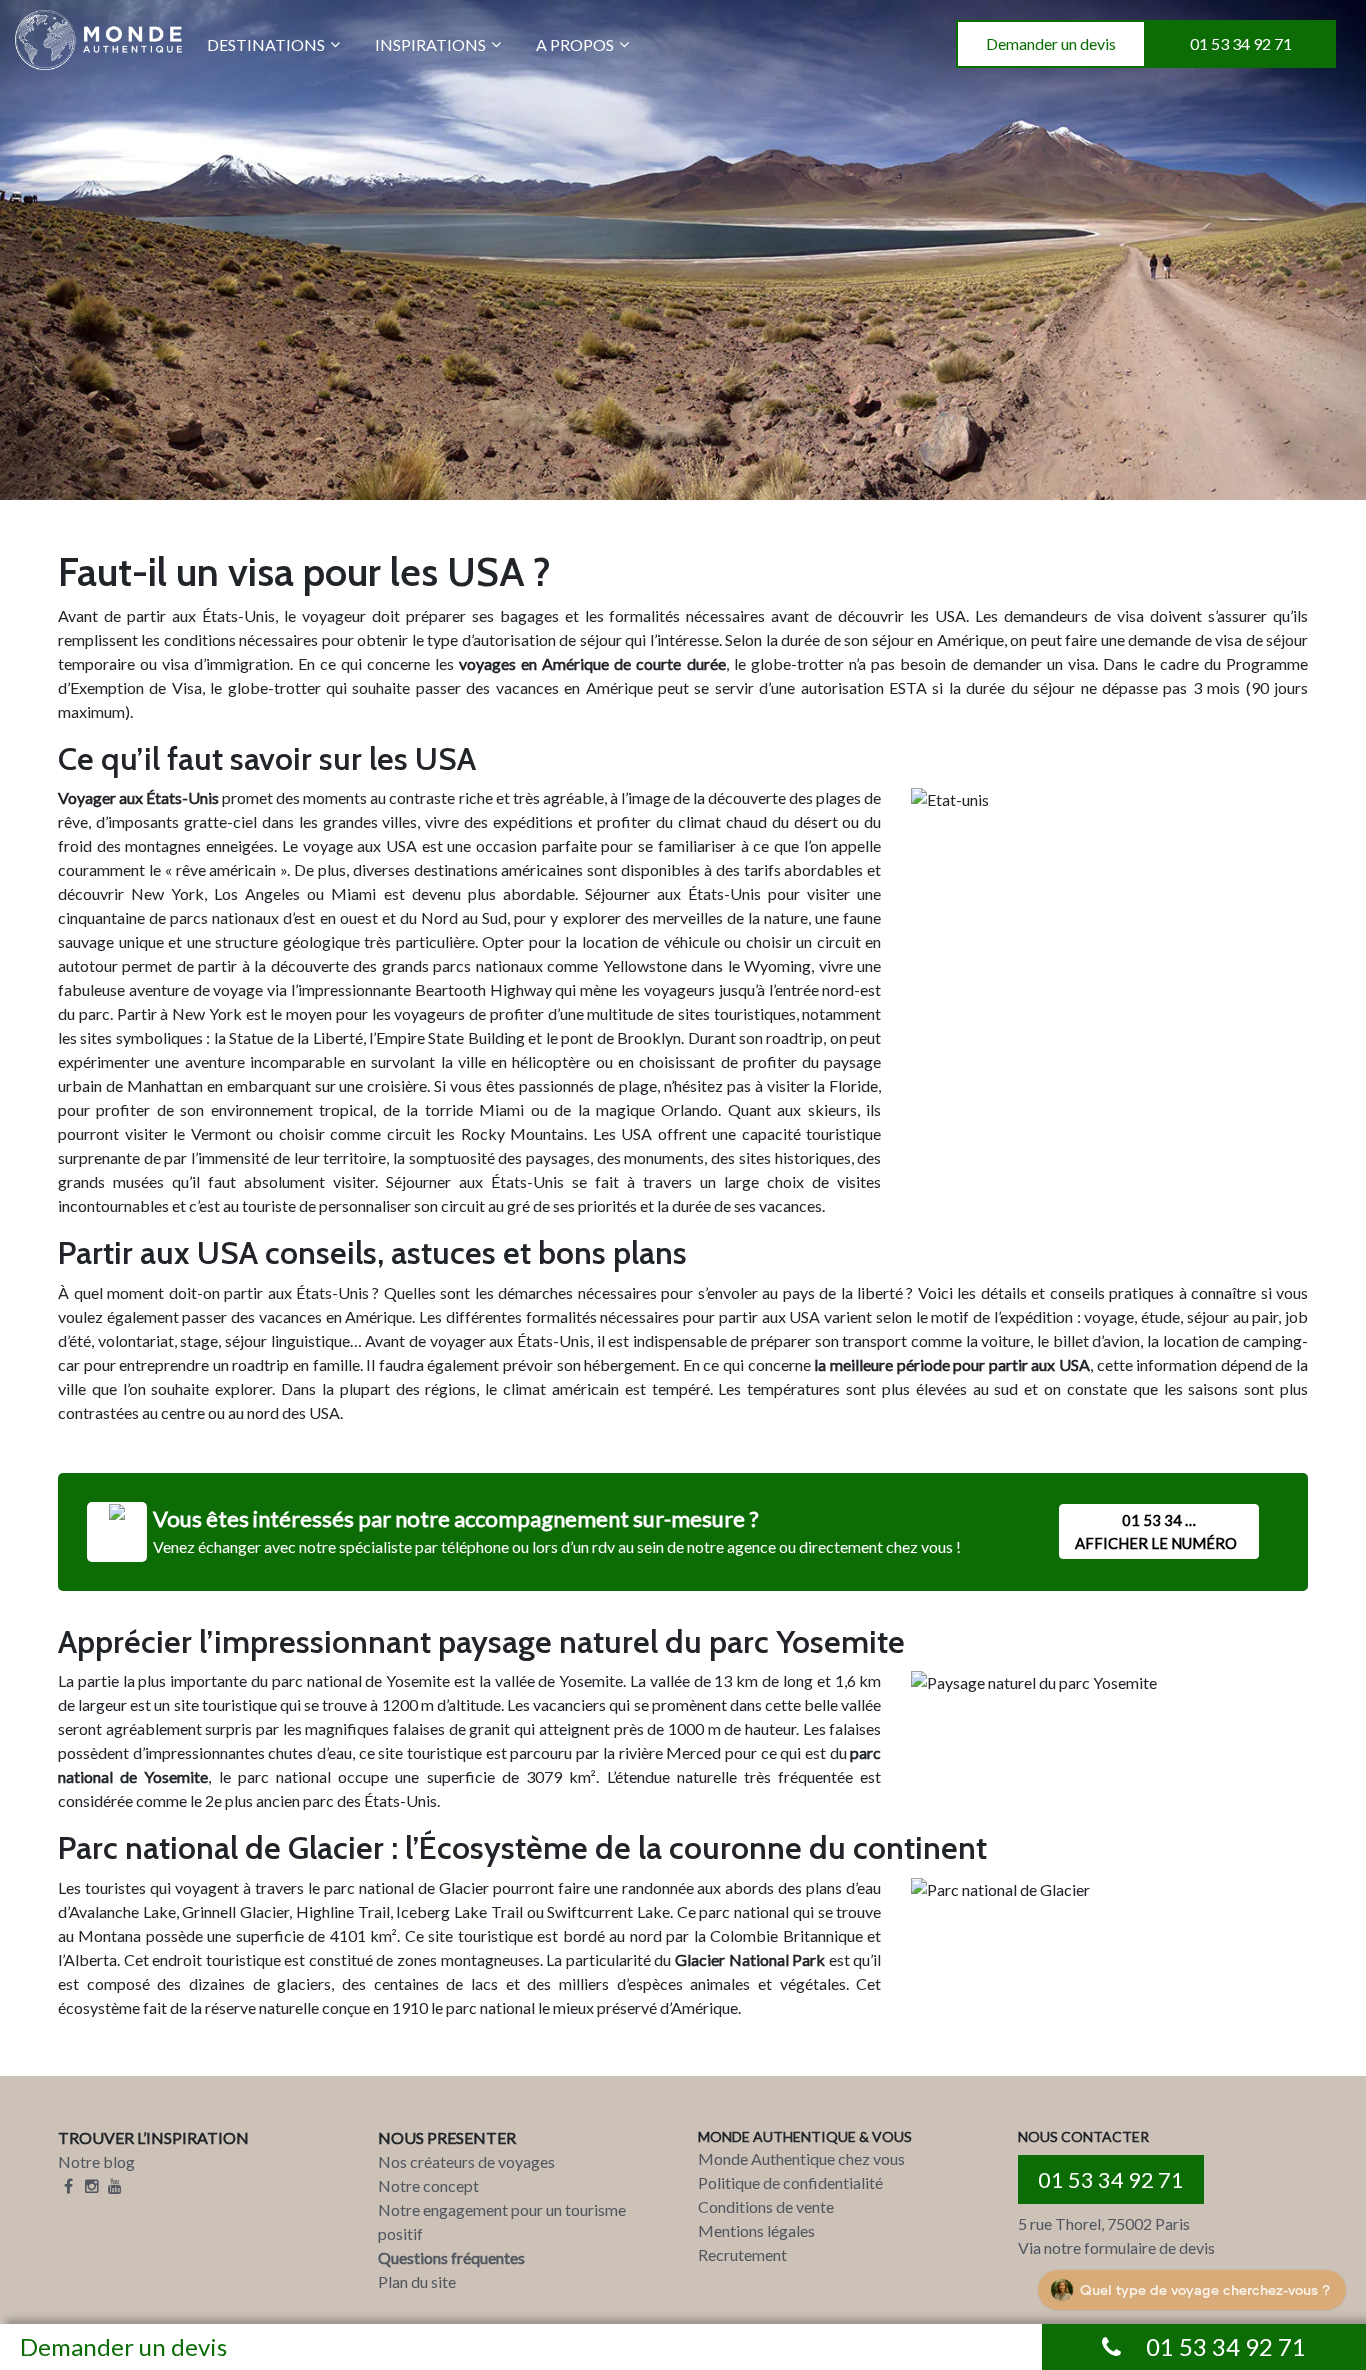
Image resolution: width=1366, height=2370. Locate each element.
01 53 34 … (1156, 1531)
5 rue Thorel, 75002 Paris (1104, 2223)
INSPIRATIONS (430, 44)
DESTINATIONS (266, 44)
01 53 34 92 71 (1241, 43)
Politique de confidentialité (790, 2182)
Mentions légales (756, 2230)
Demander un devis (1051, 43)
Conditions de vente (766, 2206)
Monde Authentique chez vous (801, 2158)
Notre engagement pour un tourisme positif (502, 2221)
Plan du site (417, 2281)
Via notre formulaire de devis (1116, 2247)
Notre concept (428, 2185)
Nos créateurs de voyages (466, 2161)
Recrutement (742, 2254)
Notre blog (96, 2161)
